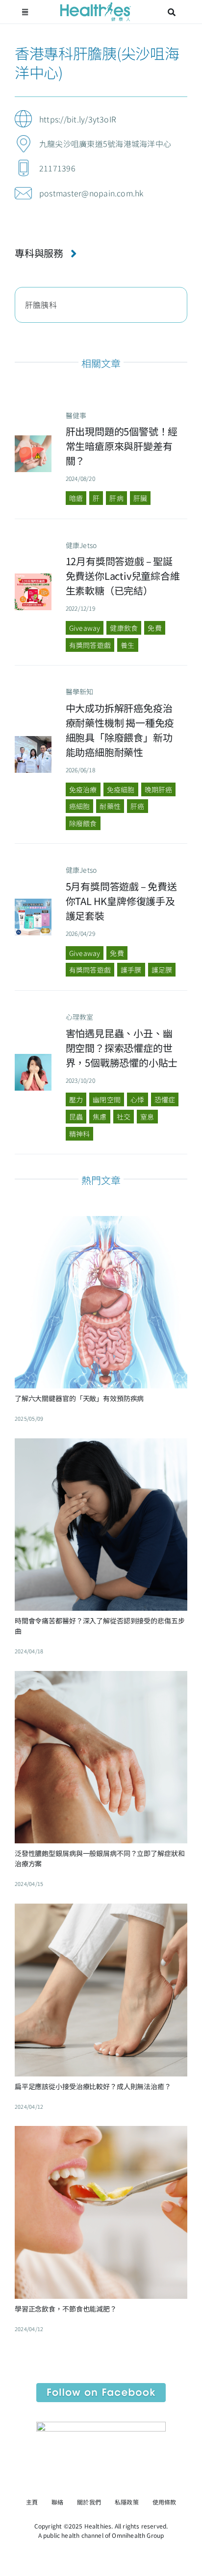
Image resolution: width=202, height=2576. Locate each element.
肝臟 (140, 498)
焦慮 (100, 1117)
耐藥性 (110, 806)
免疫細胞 (121, 789)
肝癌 (137, 806)
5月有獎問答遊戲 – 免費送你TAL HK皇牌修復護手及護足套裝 (121, 901)
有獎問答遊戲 (90, 645)
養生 (127, 645)
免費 (154, 628)
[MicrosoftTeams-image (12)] (101, 2387)
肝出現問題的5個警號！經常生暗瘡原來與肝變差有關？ (122, 446)
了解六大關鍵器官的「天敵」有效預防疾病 (79, 1398)
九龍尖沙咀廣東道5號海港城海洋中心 (105, 143)
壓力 (76, 1099)
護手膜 (131, 970)
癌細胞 (80, 806)
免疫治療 (83, 789)
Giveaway (85, 628)
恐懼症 (165, 1099)
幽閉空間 (107, 1099)
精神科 (80, 1134)
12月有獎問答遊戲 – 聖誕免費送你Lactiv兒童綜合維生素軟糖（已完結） (123, 576)
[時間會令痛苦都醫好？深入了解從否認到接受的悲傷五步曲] (101, 1446)
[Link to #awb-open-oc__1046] (172, 12)
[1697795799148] (33, 1058)
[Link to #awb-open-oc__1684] (25, 12)
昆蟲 (76, 1117)
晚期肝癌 (159, 789)
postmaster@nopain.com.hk (91, 193)
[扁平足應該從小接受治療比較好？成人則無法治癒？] (101, 1911)
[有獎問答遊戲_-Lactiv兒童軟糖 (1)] (33, 577)
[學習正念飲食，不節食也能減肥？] (101, 2133)
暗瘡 (76, 498)
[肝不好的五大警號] (33, 439)
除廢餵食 (83, 823)
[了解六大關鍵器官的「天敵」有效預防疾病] (101, 1223)
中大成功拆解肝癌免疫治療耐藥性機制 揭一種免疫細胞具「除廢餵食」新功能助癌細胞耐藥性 (120, 730)
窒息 (147, 1117)
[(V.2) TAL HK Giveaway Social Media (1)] (33, 903)
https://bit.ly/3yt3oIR (78, 119)
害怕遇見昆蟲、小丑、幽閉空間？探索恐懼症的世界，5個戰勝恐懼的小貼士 (122, 1048)
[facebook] (93, 2482)
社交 (124, 1117)
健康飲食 (124, 628)
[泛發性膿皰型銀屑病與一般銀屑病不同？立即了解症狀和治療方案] (101, 1678)
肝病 (116, 498)
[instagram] (109, 2482)
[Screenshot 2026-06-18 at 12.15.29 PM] (33, 740)
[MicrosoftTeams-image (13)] (101, 2426)
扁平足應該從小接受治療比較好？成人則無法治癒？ (93, 2086)
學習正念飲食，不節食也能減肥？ (66, 2309)
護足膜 (162, 970)
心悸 (137, 1099)
